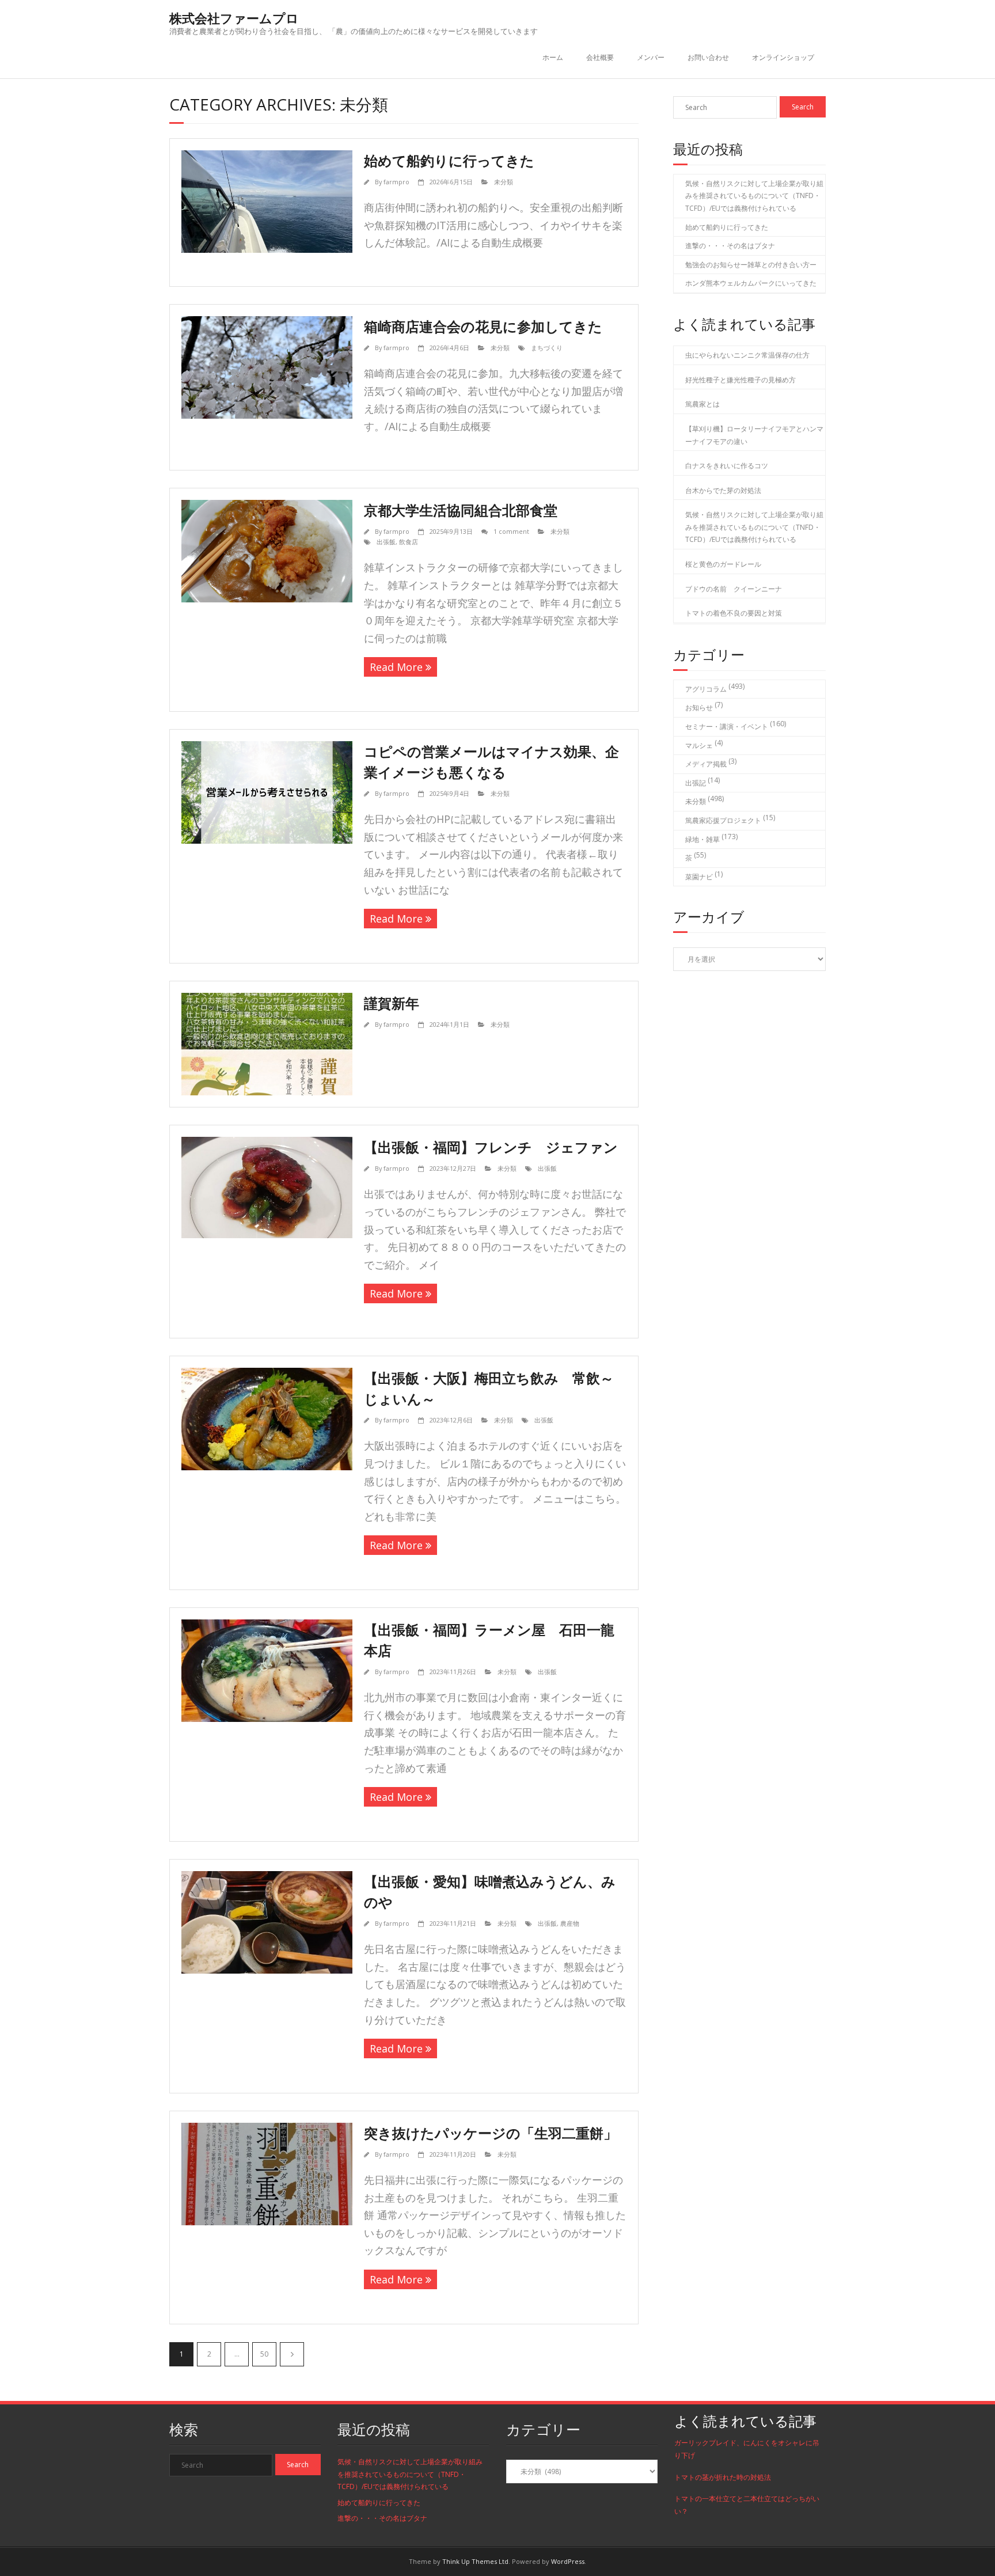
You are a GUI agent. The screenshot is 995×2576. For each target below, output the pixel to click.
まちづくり (547, 348)
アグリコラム (706, 689)
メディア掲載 (706, 764)
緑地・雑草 (702, 839)
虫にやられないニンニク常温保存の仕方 (747, 355)
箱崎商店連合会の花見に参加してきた (483, 326)
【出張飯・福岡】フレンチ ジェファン (491, 1147)
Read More (396, 667)
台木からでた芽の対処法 (723, 490)
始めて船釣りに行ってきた (449, 160)
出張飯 (386, 542)
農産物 (570, 1923)
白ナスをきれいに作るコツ (727, 466)
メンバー (651, 57)
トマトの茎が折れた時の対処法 (723, 2477)
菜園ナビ (699, 877)
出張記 (696, 783)
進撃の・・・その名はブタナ (730, 246)
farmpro (396, 182)
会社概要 (600, 57)
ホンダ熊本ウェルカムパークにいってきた (751, 283)
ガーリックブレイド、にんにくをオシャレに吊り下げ (747, 2449)
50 (264, 2354)
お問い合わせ (708, 57)
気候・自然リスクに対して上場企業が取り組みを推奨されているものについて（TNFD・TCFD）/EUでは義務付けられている (754, 196)
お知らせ (699, 707)
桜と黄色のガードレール (723, 564)
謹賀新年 (392, 1003)
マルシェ (699, 746)
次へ (292, 2354)
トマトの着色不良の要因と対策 (734, 613)
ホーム (553, 57)
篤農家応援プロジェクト (723, 820)
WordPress (568, 2561)
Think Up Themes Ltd (475, 2561)
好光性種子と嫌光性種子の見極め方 (740, 380)
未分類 (504, 182)
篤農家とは (702, 404)
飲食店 (409, 542)
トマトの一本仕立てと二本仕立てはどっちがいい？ (747, 2505)
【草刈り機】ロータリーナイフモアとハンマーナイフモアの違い (754, 435)
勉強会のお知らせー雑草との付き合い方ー (751, 265)
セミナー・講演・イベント (727, 726)
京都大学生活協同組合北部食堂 (461, 510)
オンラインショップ (783, 57)
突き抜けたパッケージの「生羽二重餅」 (491, 2133)
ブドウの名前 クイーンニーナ (734, 589)
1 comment (511, 531)
